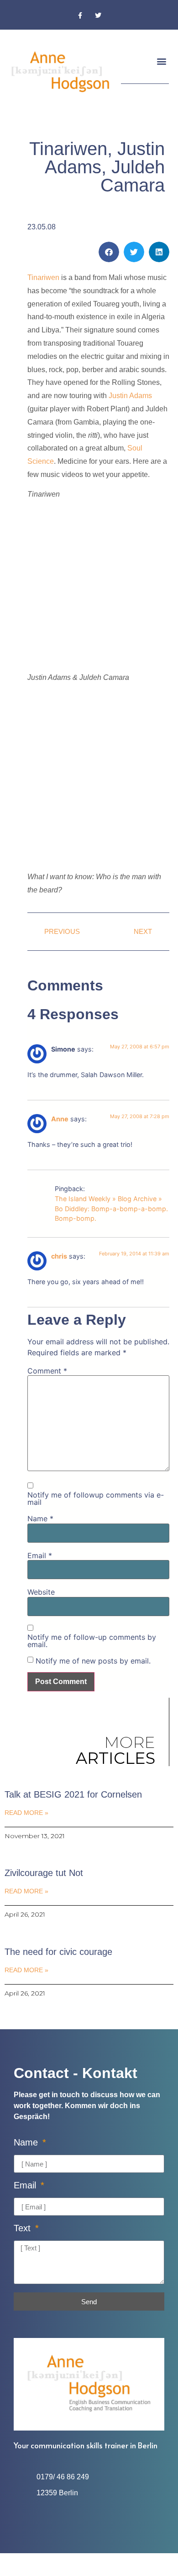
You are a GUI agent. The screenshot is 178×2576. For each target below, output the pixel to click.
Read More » (26, 1813)
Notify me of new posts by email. (93, 1661)
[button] (161, 61)
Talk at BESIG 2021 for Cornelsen (73, 1794)
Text (24, 2228)
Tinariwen (43, 277)
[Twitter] (98, 16)
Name (40, 1519)
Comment (47, 1371)
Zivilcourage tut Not (44, 1873)
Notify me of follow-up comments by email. (92, 1641)
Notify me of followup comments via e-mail (96, 1498)
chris (59, 1256)
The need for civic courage (58, 1952)
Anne (60, 1119)
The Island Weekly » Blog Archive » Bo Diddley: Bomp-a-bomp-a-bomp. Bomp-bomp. (111, 1208)
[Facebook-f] (80, 16)
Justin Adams (130, 396)
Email (40, 1555)
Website (41, 1592)
